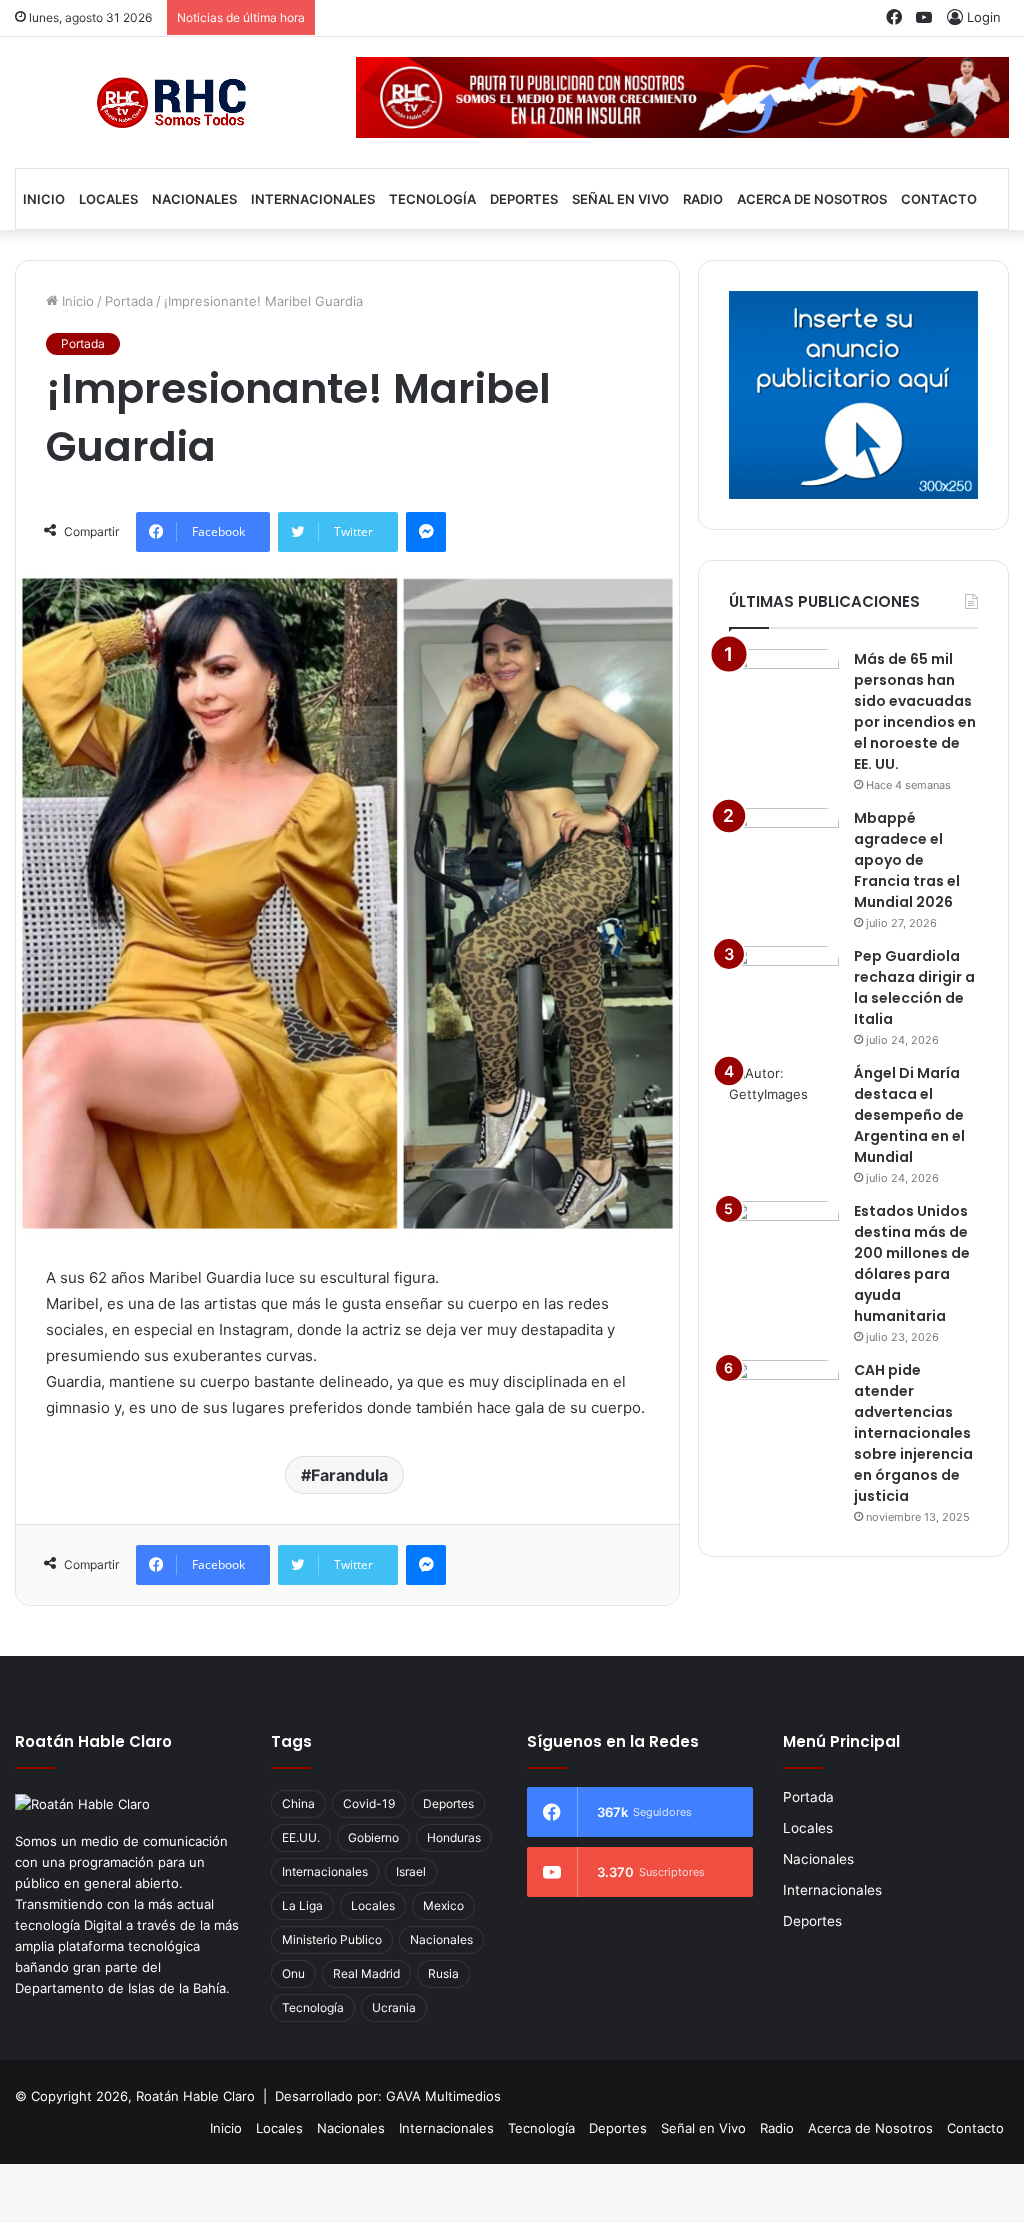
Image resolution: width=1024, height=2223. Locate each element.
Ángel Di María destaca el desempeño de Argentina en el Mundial (909, 1115)
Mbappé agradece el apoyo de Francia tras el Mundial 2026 (907, 860)
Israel (411, 1871)
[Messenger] (426, 532)
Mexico (443, 1905)
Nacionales (194, 199)
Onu (293, 1973)
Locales (108, 199)
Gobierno (373, 1837)
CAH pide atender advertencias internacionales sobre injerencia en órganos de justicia (913, 1433)
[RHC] (170, 102)
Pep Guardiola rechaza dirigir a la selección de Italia (914, 987)
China (298, 1803)
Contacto (939, 199)
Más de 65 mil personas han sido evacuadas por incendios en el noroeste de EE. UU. (915, 711)
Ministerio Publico (332, 1939)
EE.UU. (301, 1837)
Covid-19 (369, 1803)
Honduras (454, 1837)
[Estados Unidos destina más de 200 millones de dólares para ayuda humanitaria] (784, 1238)
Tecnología (432, 199)
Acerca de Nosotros (812, 199)
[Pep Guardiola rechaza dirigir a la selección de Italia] (784, 983)
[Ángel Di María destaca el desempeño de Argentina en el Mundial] (784, 1100)
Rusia (443, 1973)
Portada (129, 301)
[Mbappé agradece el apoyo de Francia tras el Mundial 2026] (784, 845)
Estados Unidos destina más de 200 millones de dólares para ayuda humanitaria (912, 1263)
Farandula (349, 1475)
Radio (703, 199)
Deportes (524, 199)
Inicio (44, 199)
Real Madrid (366, 1973)
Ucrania (394, 2007)
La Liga (302, 1905)
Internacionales (313, 199)
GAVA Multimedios (443, 2096)
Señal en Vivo (620, 199)
